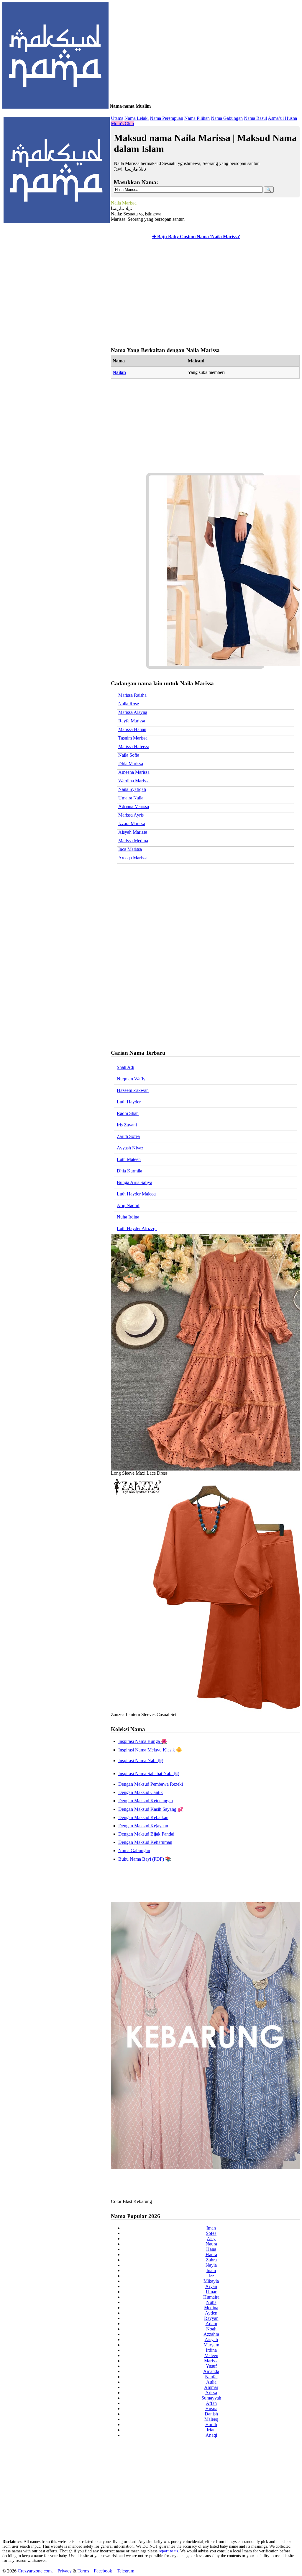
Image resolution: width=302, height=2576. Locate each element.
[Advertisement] (204, 294)
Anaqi (211, 2435)
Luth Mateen (129, 1159)
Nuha (211, 2302)
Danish (211, 2414)
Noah (211, 2329)
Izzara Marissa (132, 823)
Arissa (211, 2393)
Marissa (211, 2361)
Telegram (125, 2571)
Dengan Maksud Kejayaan (143, 1826)
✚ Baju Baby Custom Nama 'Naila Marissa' (196, 237)
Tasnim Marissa (133, 738)
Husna (211, 2409)
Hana (211, 2249)
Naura (211, 2244)
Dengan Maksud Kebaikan (143, 1817)
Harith (211, 2424)
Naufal (211, 2377)
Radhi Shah (128, 1113)
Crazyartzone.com (35, 2571)
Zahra (211, 2260)
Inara (211, 2270)
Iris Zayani (127, 1125)
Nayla (211, 2265)
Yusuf (211, 2366)
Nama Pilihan (197, 118)
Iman (211, 2228)
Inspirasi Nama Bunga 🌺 (143, 1741)
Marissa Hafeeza (134, 746)
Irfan (211, 2430)
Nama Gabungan (227, 118)
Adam (211, 2324)
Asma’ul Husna (282, 118)
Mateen (211, 2355)
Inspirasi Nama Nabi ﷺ (141, 1760)
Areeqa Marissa (133, 858)
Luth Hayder (129, 1102)
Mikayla (211, 2281)
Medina (211, 2308)
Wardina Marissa (134, 781)
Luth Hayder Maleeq (136, 1194)
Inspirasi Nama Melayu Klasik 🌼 (150, 1750)
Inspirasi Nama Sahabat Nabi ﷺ (149, 1773)
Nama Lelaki (137, 118)
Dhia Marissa (131, 764)
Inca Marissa (130, 849)
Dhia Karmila (129, 1171)
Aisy (211, 2239)
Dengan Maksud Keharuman (145, 1842)
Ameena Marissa (134, 772)
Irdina (211, 2350)
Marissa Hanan (132, 729)
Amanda (211, 2371)
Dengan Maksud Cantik (141, 1792)
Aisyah (211, 2339)
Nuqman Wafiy (131, 1079)
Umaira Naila (131, 798)
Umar (211, 2292)
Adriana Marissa (134, 806)
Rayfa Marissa (132, 721)
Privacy (65, 2571)
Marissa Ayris (131, 815)
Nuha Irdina (128, 1217)
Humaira (211, 2297)
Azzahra (211, 2334)
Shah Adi (125, 1067)
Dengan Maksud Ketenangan (146, 1801)
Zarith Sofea (128, 1136)
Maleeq (211, 2419)
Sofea (211, 2233)
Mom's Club (122, 124)
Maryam (211, 2345)
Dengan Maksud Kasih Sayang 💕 (151, 1809)
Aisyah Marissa (133, 832)
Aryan (211, 2286)
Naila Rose (129, 704)
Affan (211, 2403)
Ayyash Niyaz (130, 1148)
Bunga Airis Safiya (134, 1182)
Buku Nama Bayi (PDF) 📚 (145, 1859)
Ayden (211, 2313)
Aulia (211, 2382)
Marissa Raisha (132, 695)
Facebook (103, 2571)
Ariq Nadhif (128, 1205)
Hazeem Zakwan (133, 1090)
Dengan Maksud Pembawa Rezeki (151, 1784)
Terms (83, 2571)
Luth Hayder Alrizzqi (137, 1228)
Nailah (119, 372)
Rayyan (211, 2318)
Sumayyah (211, 2398)
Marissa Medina (133, 841)
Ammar (211, 2387)
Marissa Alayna (133, 712)
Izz (211, 2276)
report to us (168, 2551)
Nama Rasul (255, 118)
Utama (117, 118)
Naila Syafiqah (132, 789)
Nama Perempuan (166, 118)
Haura (211, 2254)
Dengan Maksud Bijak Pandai (146, 1834)
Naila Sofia (129, 755)
